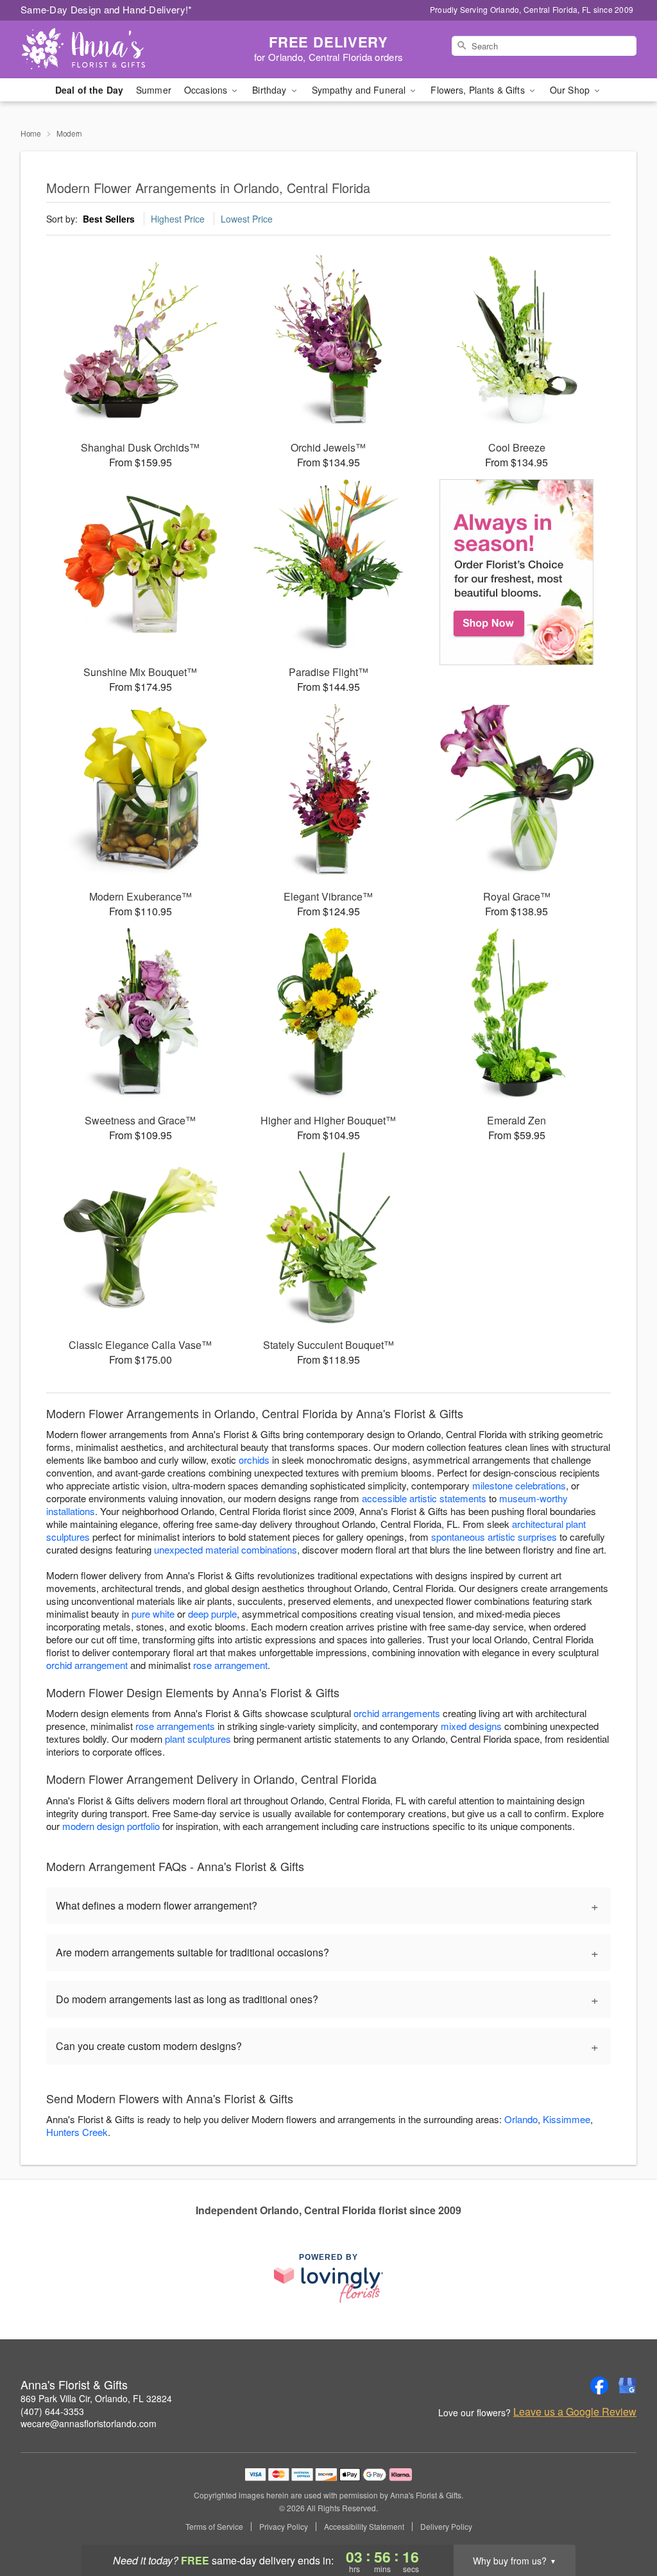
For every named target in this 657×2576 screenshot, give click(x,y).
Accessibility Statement (364, 2527)
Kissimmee (567, 2119)
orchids (254, 1460)
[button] (623, 2521)
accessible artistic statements (424, 1498)
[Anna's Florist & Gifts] (113, 49)
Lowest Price (247, 219)
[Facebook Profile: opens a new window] (599, 2385)
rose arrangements (175, 1726)
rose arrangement (230, 1665)
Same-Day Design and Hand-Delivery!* (107, 9)
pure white (153, 1614)
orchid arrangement (87, 1665)
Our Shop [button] (571, 90)
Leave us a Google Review (575, 2412)
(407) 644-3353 (52, 2411)
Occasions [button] (207, 90)
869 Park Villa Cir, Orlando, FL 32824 (96, 2398)
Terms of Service (214, 2527)
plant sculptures (198, 1739)
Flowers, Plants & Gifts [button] (479, 90)
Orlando (521, 2119)
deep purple (212, 1614)
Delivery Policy (446, 2527)
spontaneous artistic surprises (494, 1537)
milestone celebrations (519, 1485)
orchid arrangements (397, 1713)
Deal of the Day (89, 90)
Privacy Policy (284, 2527)
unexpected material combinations (226, 1549)
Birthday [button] (270, 90)
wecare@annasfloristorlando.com (89, 2423)
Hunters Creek (77, 2132)
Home (31, 133)
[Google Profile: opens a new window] (627, 2385)
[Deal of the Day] (517, 572)
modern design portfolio (111, 1826)
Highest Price (178, 219)
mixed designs (471, 1726)
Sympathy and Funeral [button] (360, 90)
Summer (154, 90)
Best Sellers (109, 219)
